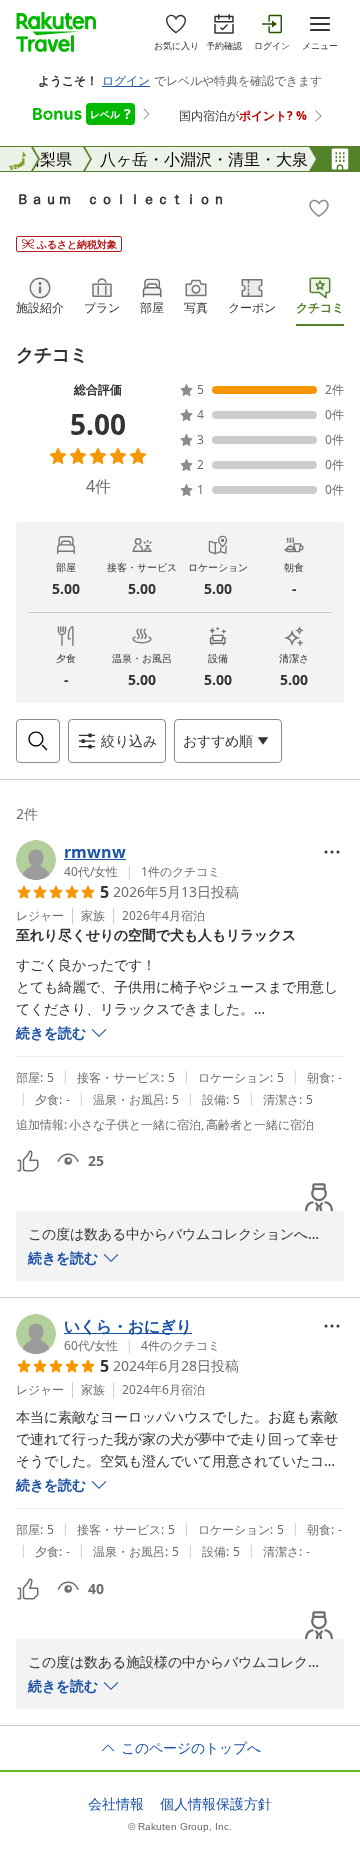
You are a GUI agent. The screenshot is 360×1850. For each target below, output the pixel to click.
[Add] (319, 208)
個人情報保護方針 (216, 1804)
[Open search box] (38, 741)
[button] (118, 860)
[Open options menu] (332, 852)
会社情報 (116, 1804)
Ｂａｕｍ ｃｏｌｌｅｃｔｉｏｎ (121, 198)
